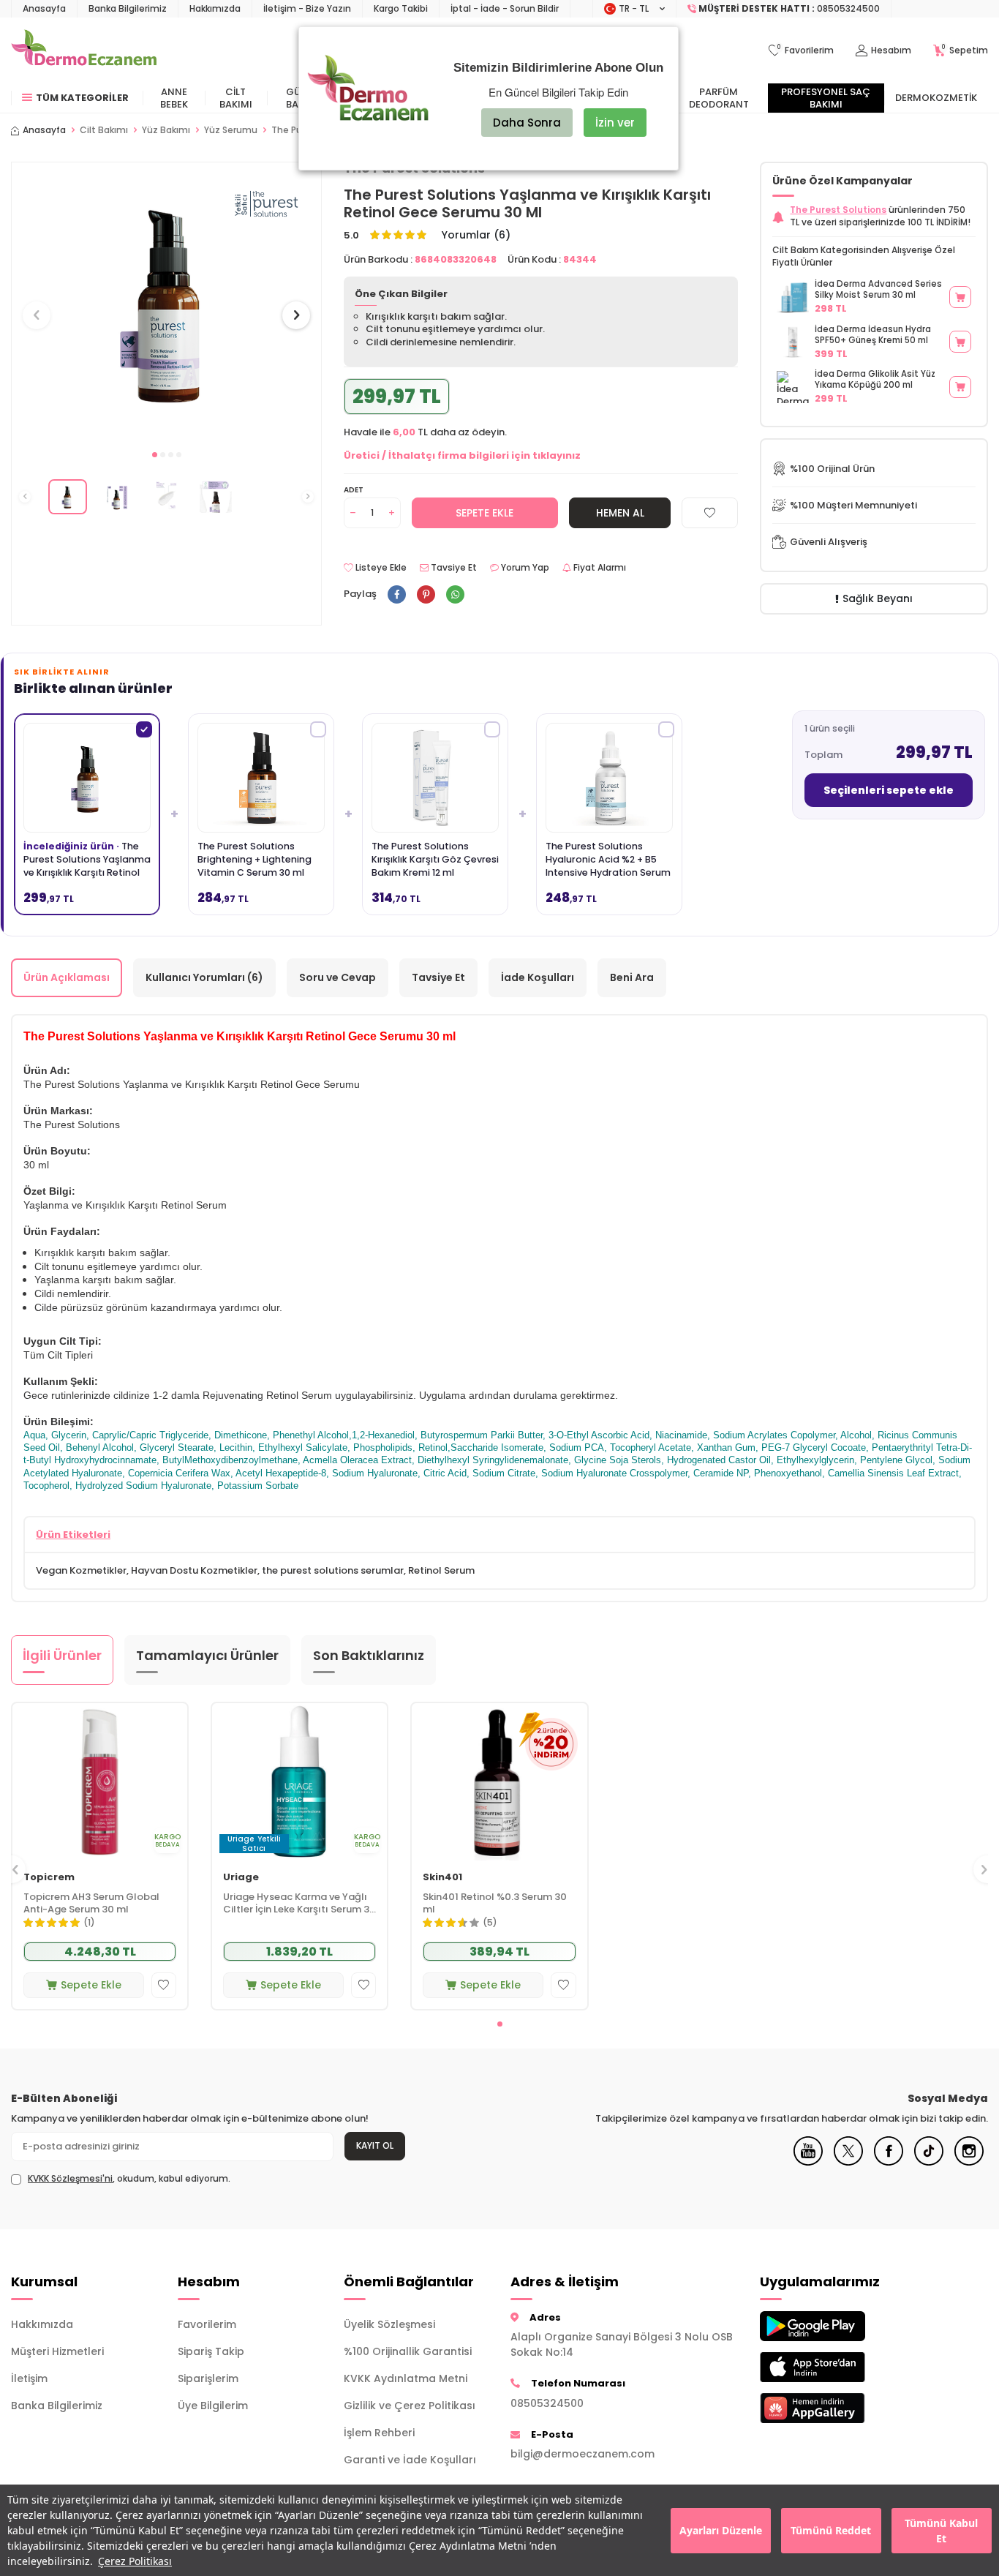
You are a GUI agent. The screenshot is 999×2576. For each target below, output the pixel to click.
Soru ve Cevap (338, 977)
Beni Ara (632, 977)
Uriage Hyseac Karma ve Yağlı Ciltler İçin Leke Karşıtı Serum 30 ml (299, 1904)
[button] (155, 455)
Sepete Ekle (485, 513)
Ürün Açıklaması (67, 977)
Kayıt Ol (375, 2145)
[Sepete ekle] (960, 297)
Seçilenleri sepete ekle (889, 790)
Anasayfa (44, 8)
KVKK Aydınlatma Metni (406, 2378)
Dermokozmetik (936, 98)
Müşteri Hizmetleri (57, 2351)
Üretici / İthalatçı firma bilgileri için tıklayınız (462, 455)
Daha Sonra (527, 123)
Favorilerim (207, 2324)
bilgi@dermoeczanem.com (583, 2454)
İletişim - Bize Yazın (307, 8)
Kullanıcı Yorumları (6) (204, 977)
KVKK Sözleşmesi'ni (70, 2178)
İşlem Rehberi (379, 2433)
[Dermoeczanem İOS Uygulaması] (832, 2367)
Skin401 (442, 1878)
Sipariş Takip (211, 2351)
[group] (166, 302)
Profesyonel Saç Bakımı (826, 98)
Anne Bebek (174, 98)
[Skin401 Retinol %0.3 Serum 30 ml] (499, 1782)
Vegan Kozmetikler (81, 1570)
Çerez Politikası (135, 2561)
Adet (354, 490)
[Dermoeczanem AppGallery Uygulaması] (832, 2408)
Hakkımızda (215, 8)
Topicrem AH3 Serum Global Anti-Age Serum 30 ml (91, 1904)
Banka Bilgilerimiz (128, 8)
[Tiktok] (929, 2162)
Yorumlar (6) (476, 235)
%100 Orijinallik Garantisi (408, 2351)
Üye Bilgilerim (213, 2406)
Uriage (241, 1878)
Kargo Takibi (401, 8)
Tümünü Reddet (831, 2530)
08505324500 (547, 2403)
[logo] (84, 50)
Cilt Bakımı (236, 98)
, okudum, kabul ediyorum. (129, 2179)
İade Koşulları (538, 977)
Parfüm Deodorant (719, 98)
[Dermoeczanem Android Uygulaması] (832, 2326)
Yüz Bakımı (166, 130)
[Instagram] (969, 2162)
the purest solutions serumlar (333, 1570)
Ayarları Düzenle (721, 2530)
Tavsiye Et (453, 568)
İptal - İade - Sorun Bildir (505, 8)
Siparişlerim (208, 2378)
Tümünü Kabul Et (941, 2531)
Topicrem (49, 1878)
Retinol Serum (441, 1570)
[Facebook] (889, 2162)
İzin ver (615, 123)
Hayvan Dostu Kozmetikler (194, 1570)
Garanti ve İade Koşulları (410, 2460)
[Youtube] (808, 2162)
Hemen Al (620, 513)
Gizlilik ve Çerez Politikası (410, 2406)
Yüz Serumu (231, 130)
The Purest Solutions (838, 210)
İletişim (29, 2378)
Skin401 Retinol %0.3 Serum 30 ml (495, 1904)
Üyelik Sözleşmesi (389, 2324)
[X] (848, 2162)
